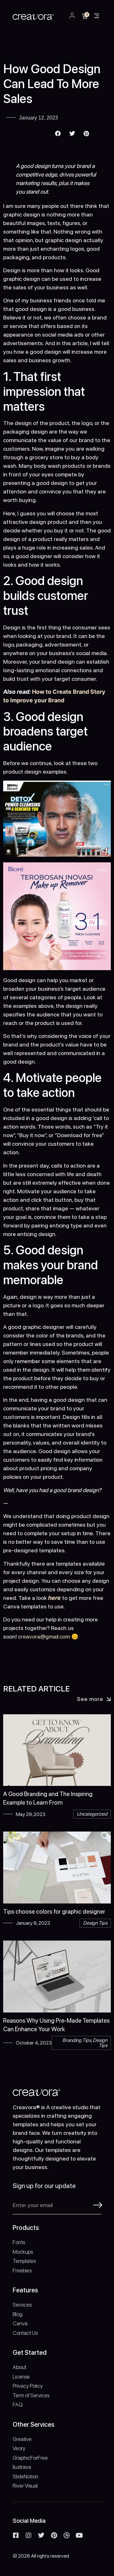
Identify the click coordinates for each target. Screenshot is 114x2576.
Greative (22, 2439)
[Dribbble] (66, 2535)
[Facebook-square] (16, 2535)
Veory (19, 2448)
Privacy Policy (28, 2386)
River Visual (25, 2486)
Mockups (23, 2252)
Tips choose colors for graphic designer (54, 1912)
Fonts (19, 2242)
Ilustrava (22, 2467)
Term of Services (31, 2395)
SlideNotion (25, 2476)
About (19, 2367)
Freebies (22, 2270)
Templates (24, 2261)
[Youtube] (79, 2535)
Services (22, 2305)
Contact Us (25, 2333)
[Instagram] (28, 2535)
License (21, 2377)
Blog (18, 2314)
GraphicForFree (30, 2458)
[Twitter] (41, 2535)
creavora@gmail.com (44, 1636)
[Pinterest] (54, 2535)
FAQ (18, 2405)
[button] (97, 16)
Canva (20, 2323)
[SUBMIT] (98, 2205)
